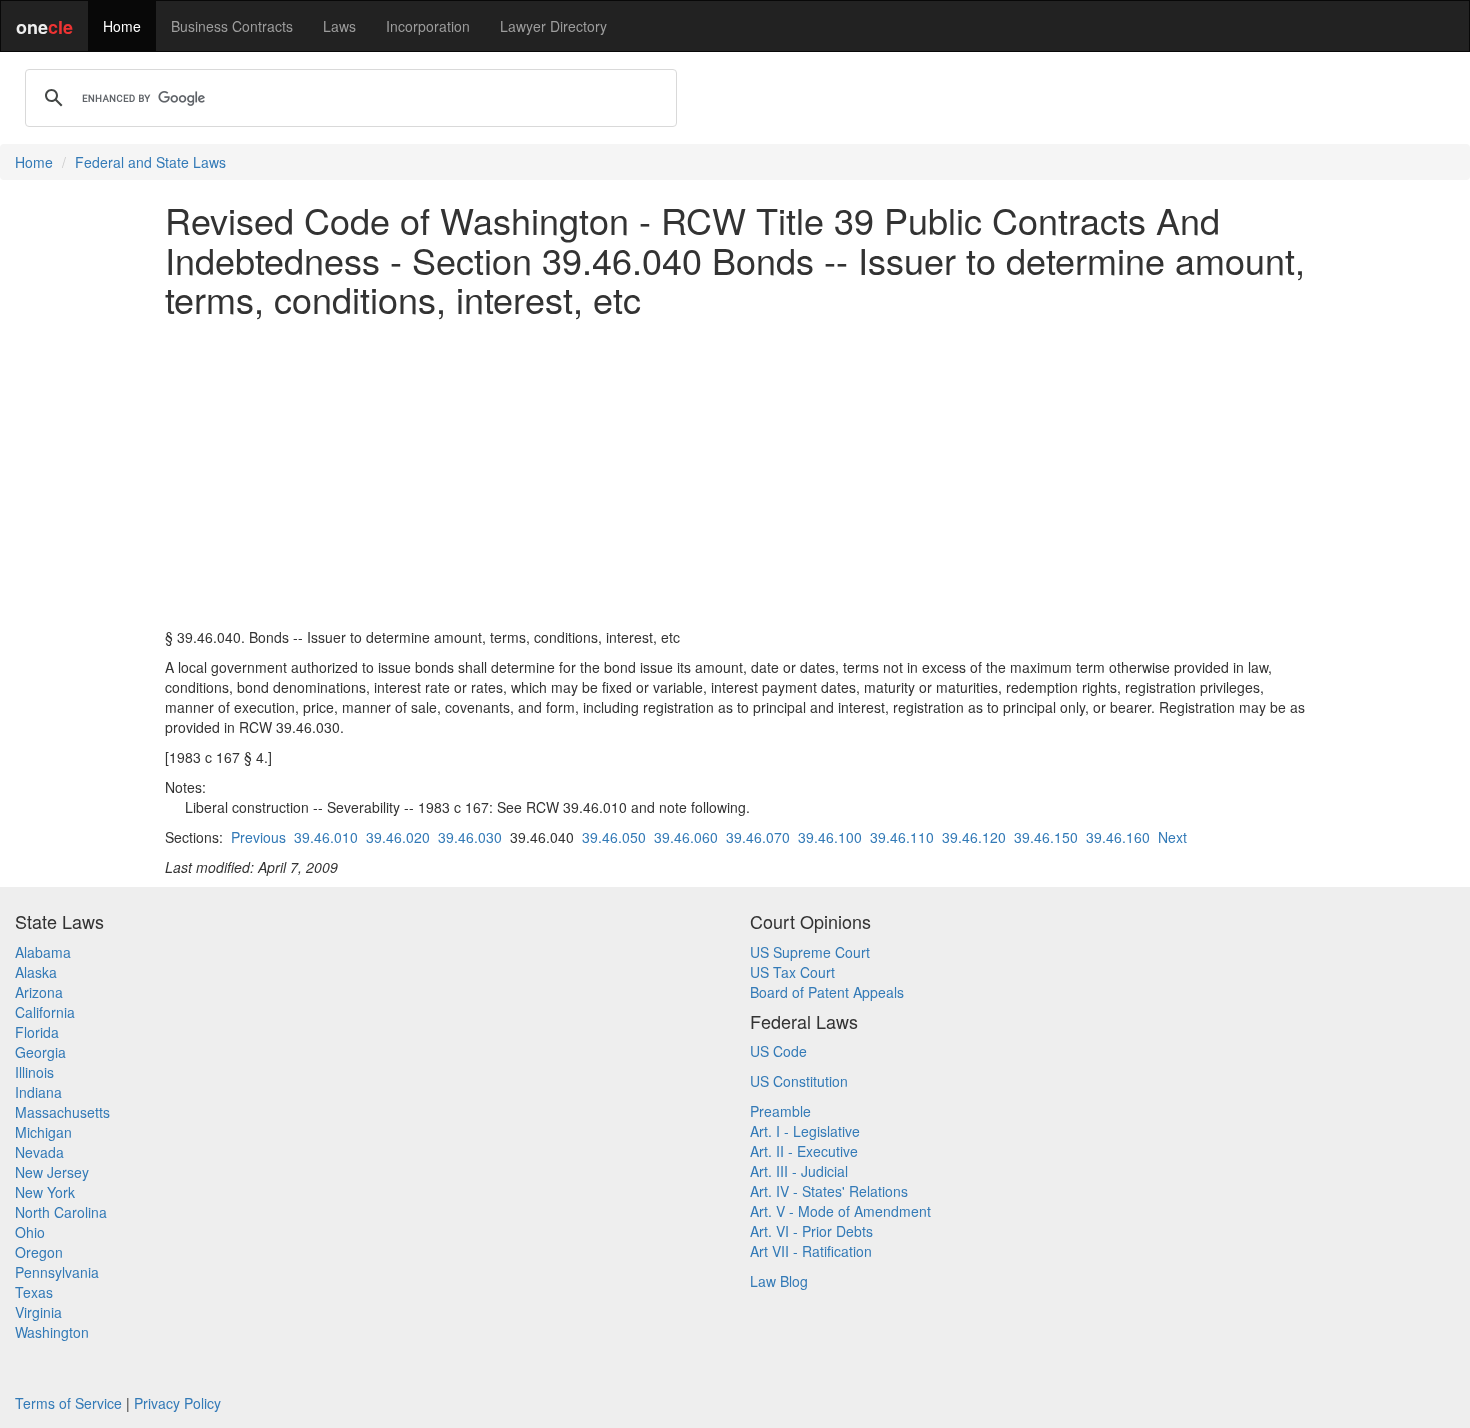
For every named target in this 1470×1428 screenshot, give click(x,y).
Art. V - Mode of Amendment (840, 1211)
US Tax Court (792, 972)
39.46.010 (326, 837)
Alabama (43, 952)
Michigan (43, 1132)
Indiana (38, 1092)
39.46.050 (614, 837)
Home (122, 26)
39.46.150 (1046, 837)
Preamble (780, 1111)
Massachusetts (62, 1112)
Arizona (39, 992)
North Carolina (61, 1212)
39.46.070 (758, 837)
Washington (52, 1332)
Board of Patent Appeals (827, 992)
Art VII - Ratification (811, 1251)
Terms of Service (68, 1403)
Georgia (40, 1052)
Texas (34, 1292)
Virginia (38, 1312)
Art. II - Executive (804, 1151)
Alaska (36, 972)
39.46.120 (974, 837)
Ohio (30, 1232)
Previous (258, 837)
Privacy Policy (177, 1403)
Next (1172, 837)
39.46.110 (902, 837)
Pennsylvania (57, 1272)
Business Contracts (232, 26)
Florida (37, 1032)
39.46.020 (398, 837)
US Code (778, 1051)
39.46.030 (470, 837)
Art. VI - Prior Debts (811, 1231)
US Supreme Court (810, 952)
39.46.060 (686, 837)
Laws (339, 26)
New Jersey (52, 1172)
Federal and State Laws (150, 162)
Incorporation (428, 26)
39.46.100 (830, 837)
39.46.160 (1118, 837)
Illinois (34, 1072)
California (45, 1012)
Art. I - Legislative (805, 1131)
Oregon (39, 1252)
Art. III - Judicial (799, 1171)
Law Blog (779, 1281)
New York (45, 1192)
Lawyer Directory (553, 26)
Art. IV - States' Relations (829, 1191)
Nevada (39, 1152)
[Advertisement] (735, 473)
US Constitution (799, 1081)
